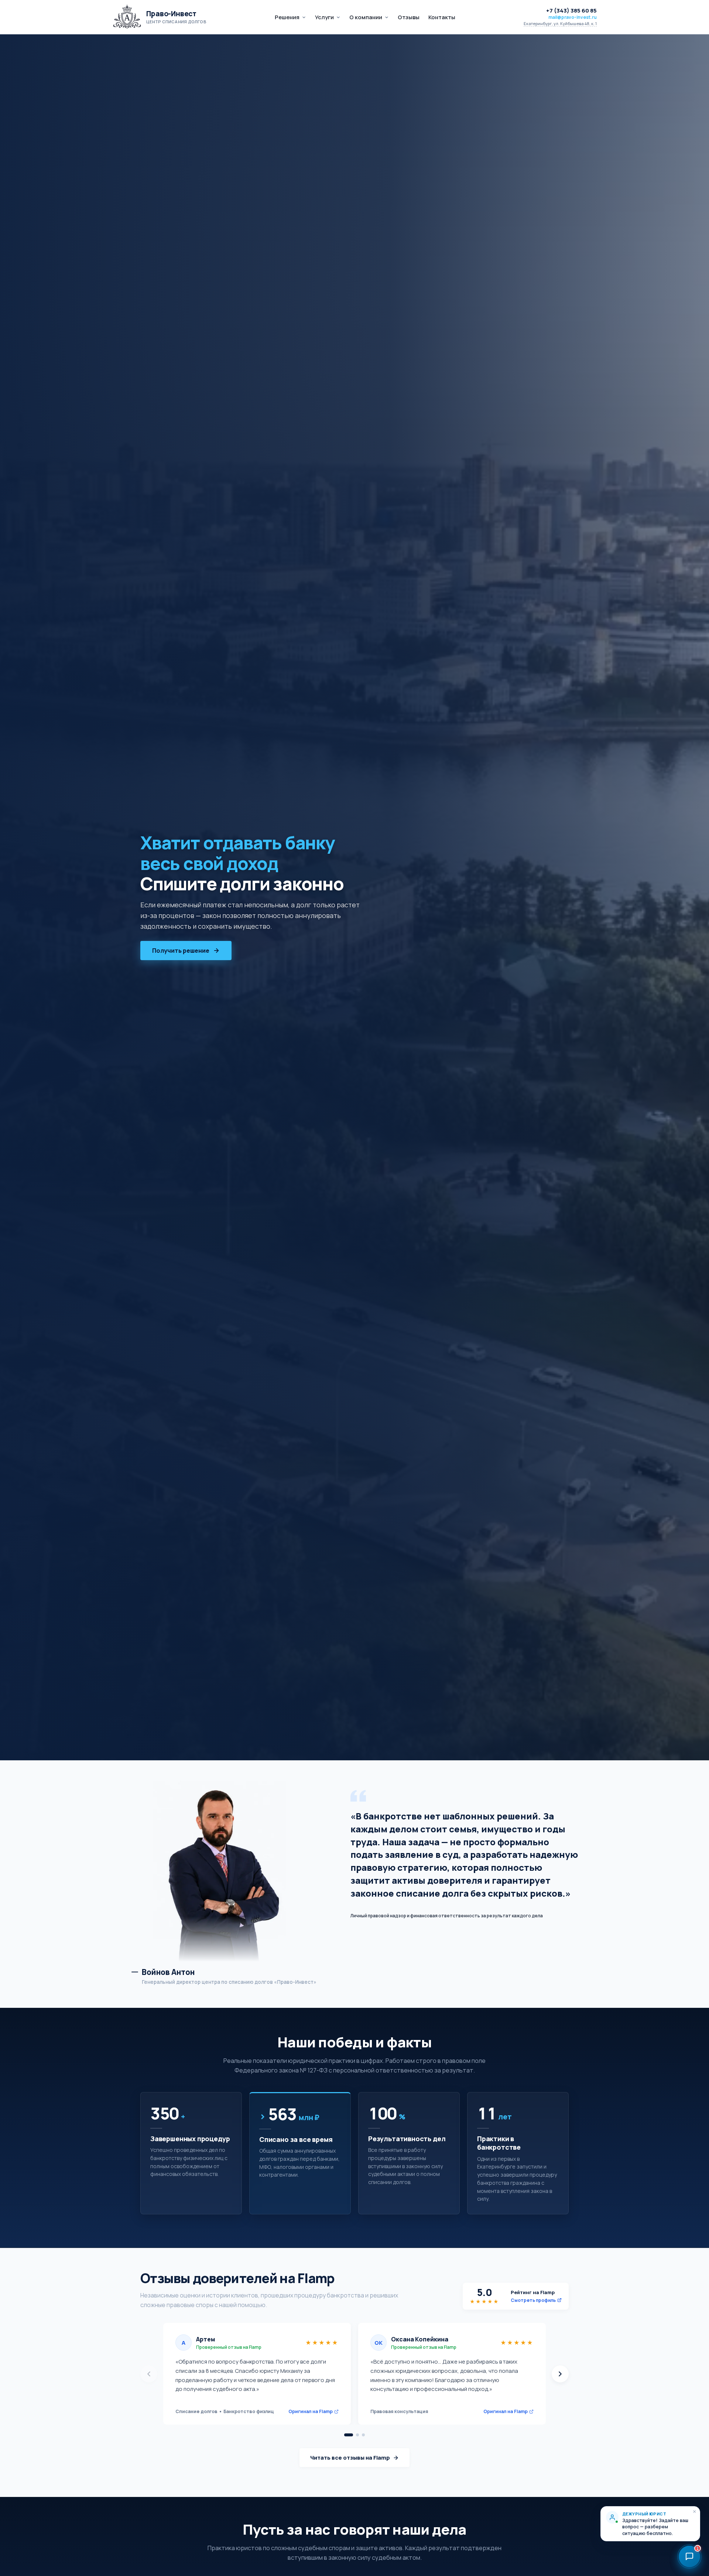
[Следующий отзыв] (560, 2374)
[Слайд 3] (363, 2435)
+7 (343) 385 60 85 (571, 11)
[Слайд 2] (357, 2435)
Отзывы (409, 17)
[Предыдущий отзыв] (149, 2374)
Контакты (442, 17)
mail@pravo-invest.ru (573, 17)
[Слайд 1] (349, 2435)
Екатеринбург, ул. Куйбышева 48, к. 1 (560, 24)
